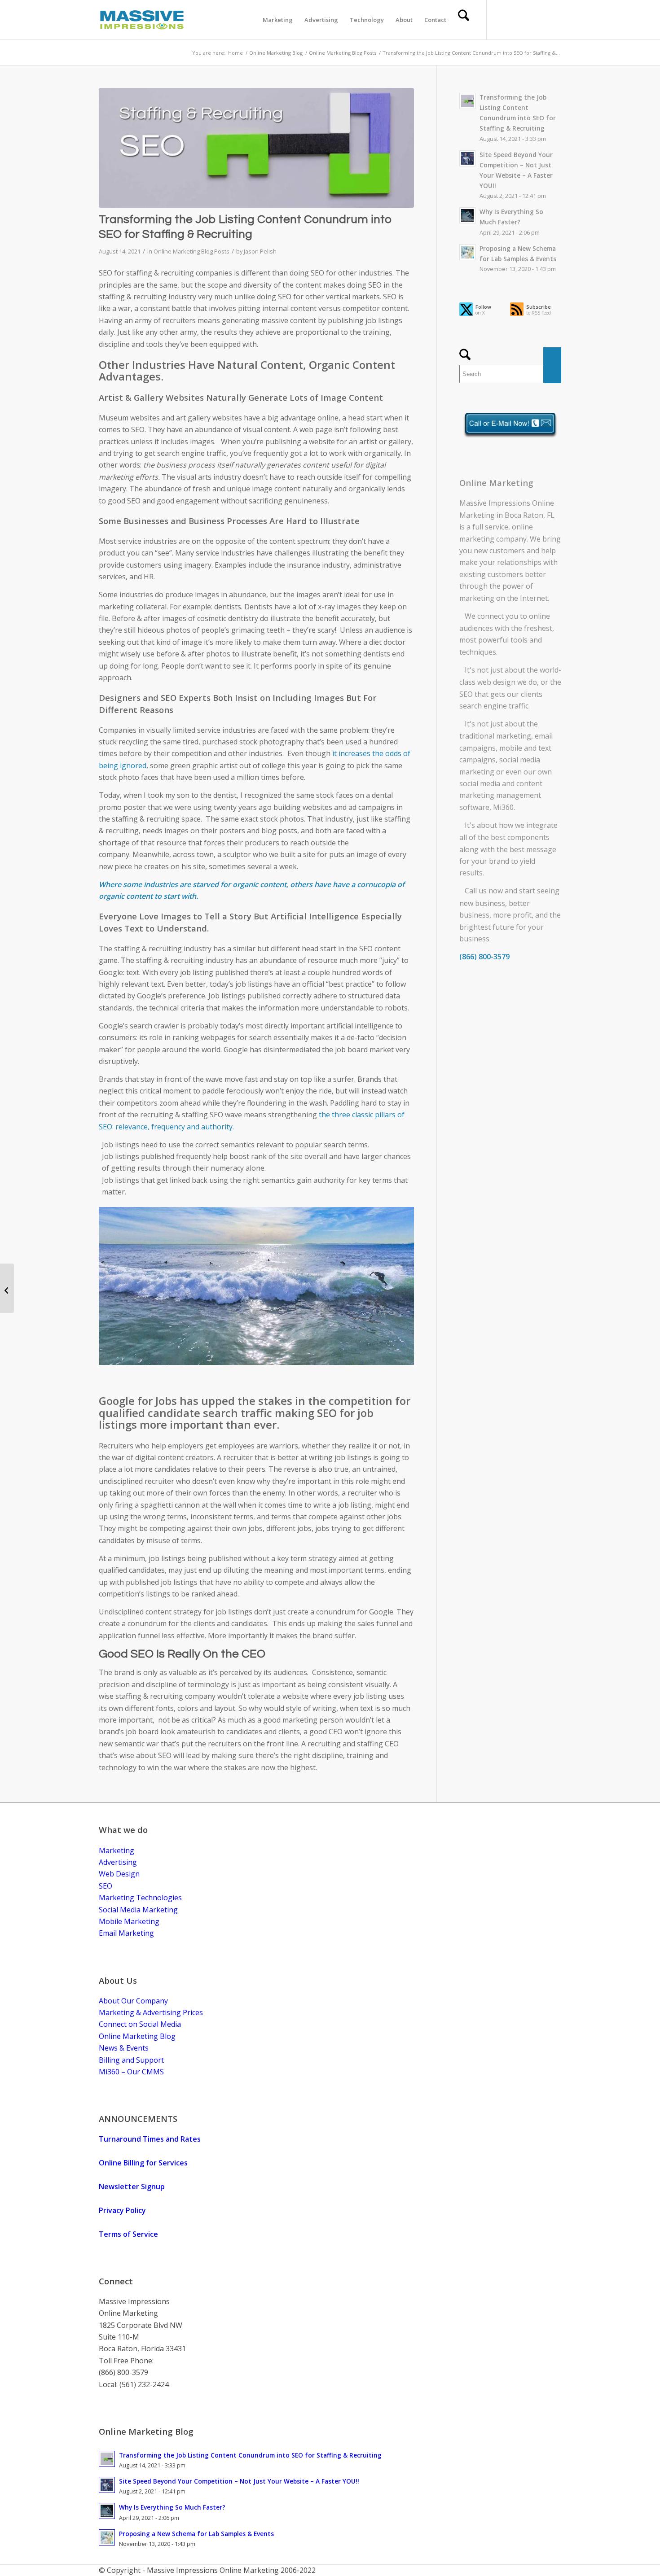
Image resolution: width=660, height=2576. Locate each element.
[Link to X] (501, 19)
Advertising (118, 1862)
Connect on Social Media (140, 2024)
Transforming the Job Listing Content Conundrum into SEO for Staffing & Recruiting (250, 2455)
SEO (466, 694)
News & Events (124, 2048)
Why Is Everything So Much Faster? (172, 2507)
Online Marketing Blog (137, 2036)
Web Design (119, 1874)
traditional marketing (495, 736)
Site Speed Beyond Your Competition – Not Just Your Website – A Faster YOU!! (239, 2481)
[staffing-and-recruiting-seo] (256, 148)
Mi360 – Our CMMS (131, 2072)
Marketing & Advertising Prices (151, 2012)
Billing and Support (131, 2060)
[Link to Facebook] (514, 19)
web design (496, 682)
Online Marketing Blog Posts (191, 251)
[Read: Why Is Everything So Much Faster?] (467, 215)
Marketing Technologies (140, 1898)
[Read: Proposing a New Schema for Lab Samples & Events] (467, 252)
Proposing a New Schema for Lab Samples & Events (196, 2534)
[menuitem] (278, 20)
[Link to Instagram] (554, 19)
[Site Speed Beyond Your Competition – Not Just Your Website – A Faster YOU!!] (7, 1288)
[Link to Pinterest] (541, 19)
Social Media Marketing (138, 1910)
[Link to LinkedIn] (528, 19)
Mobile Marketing (129, 1921)
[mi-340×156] (142, 20)
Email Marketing (126, 1933)
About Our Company (133, 2001)
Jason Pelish (260, 251)
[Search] (464, 20)
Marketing (117, 1850)
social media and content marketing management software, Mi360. (501, 795)
